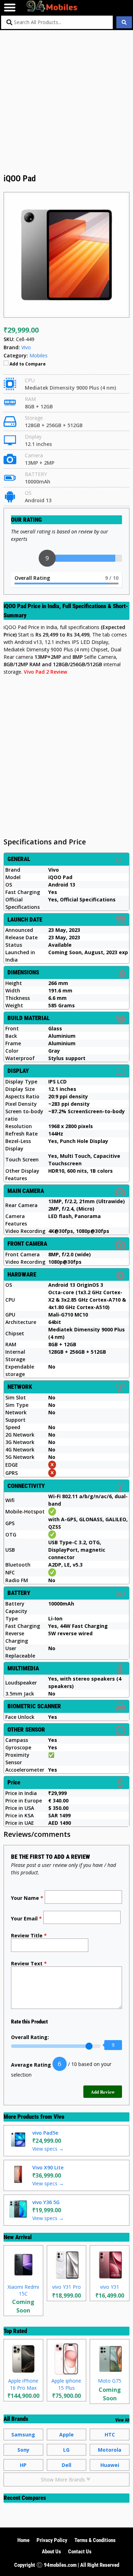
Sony (23, 2450)
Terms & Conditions (95, 2540)
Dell (66, 2465)
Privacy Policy (52, 2540)
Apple (66, 2435)
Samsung (23, 2435)
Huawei (110, 2465)
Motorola (110, 2450)
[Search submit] (124, 22)
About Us (51, 2552)
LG (66, 2450)
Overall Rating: (30, 2037)
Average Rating (31, 2065)
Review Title (29, 1935)
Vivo (59, 2117)
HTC (110, 2435)
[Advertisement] (66, 103)
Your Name (27, 1898)
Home (23, 2540)
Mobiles (38, 355)
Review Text (29, 1963)
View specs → (48, 2149)
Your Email (26, 1918)
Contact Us (80, 2552)
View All (122, 2420)
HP (23, 2465)
